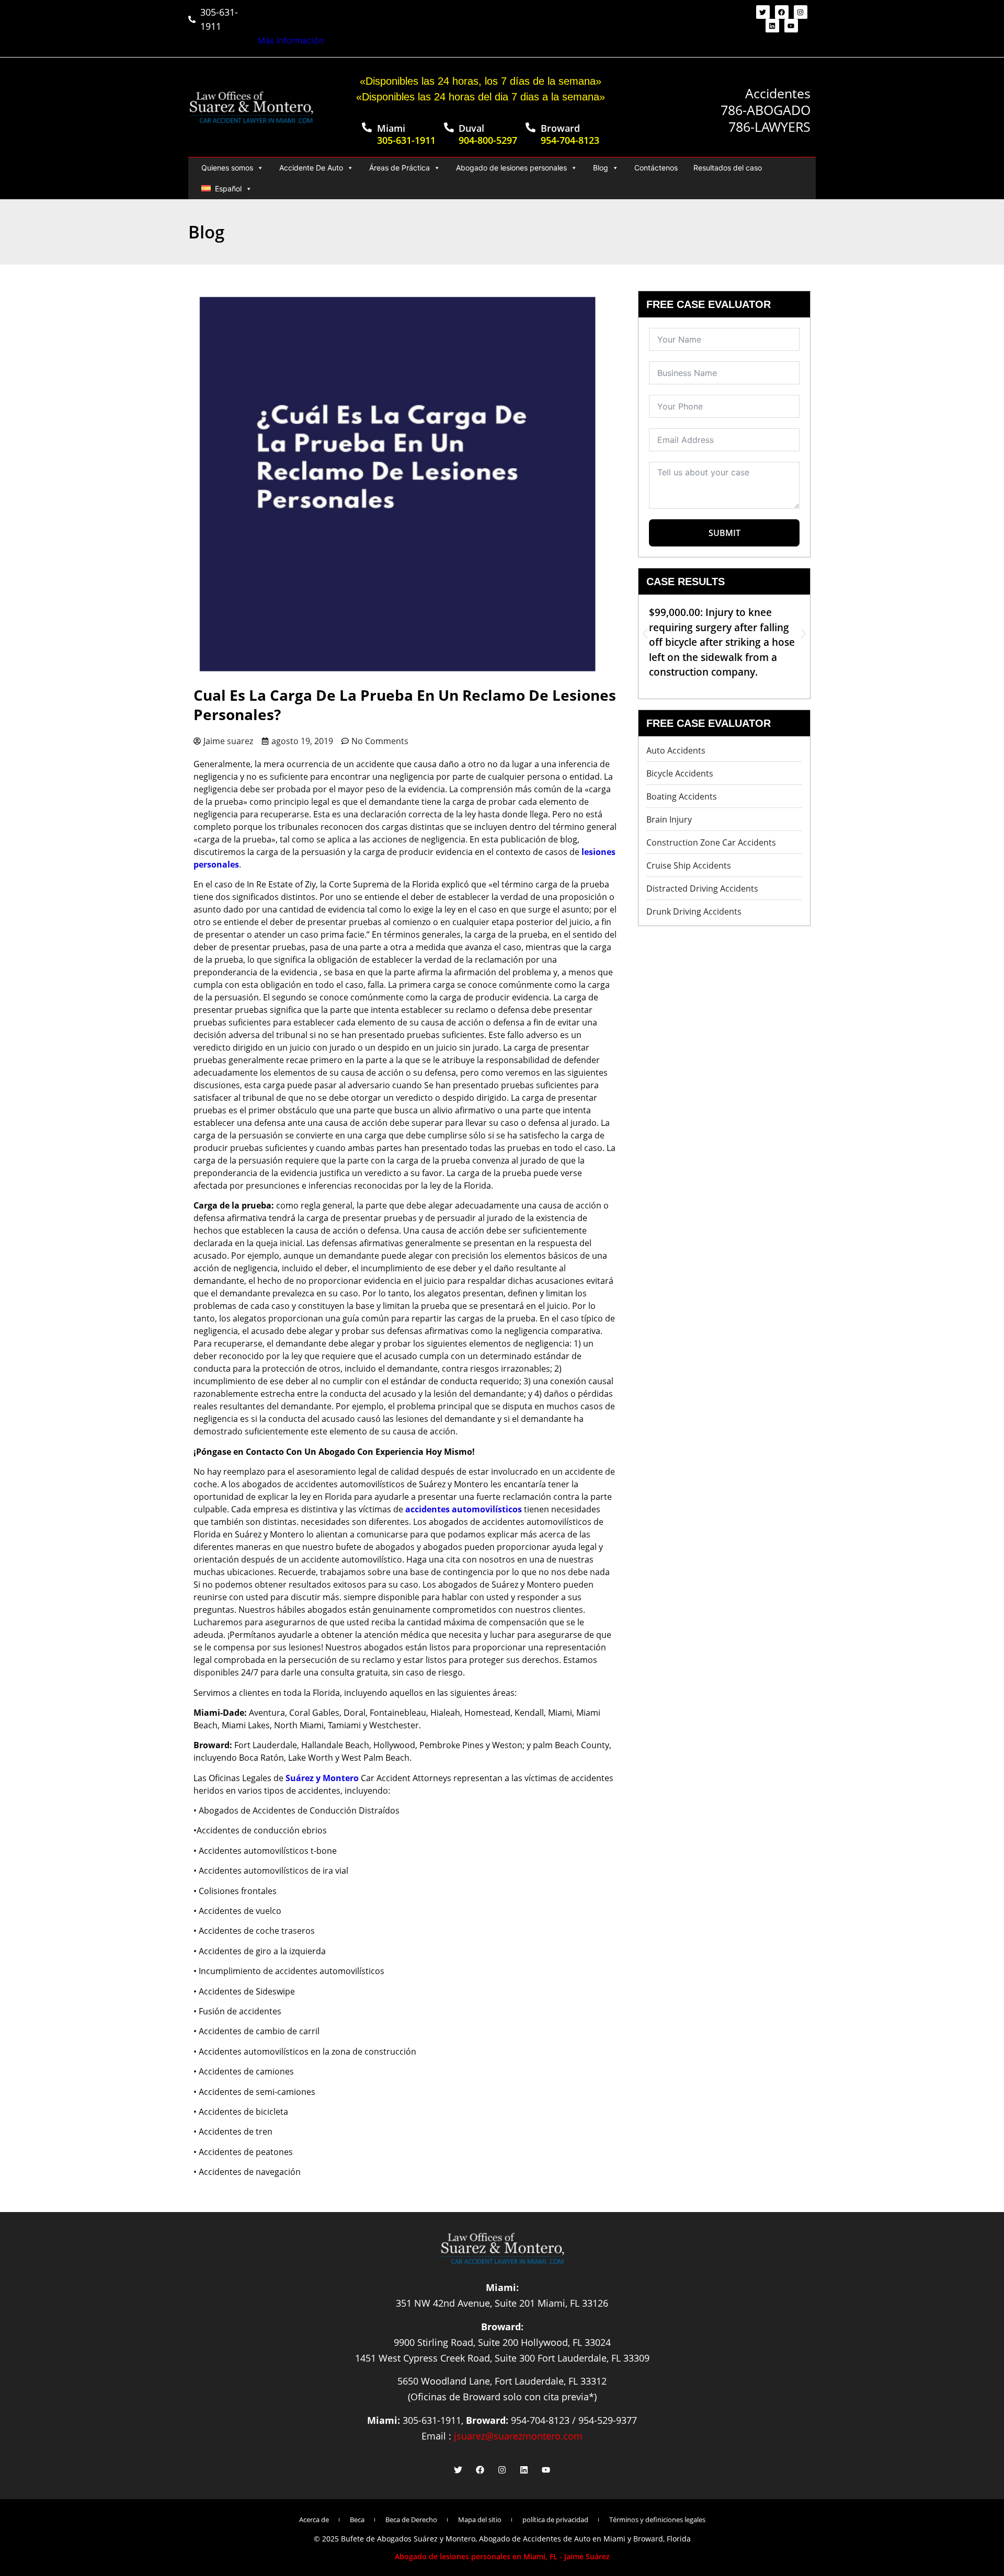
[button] (645, 634)
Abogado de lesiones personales (511, 168)
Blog (601, 168)
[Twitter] (763, 12)
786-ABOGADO (766, 110)
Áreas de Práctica (400, 168)
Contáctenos (656, 168)
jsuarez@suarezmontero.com (518, 2436)
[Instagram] (801, 12)
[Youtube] (791, 26)
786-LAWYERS (769, 127)
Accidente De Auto (311, 168)
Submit (725, 533)
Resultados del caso (728, 168)
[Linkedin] (772, 26)
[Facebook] (782, 12)
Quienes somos (227, 168)
